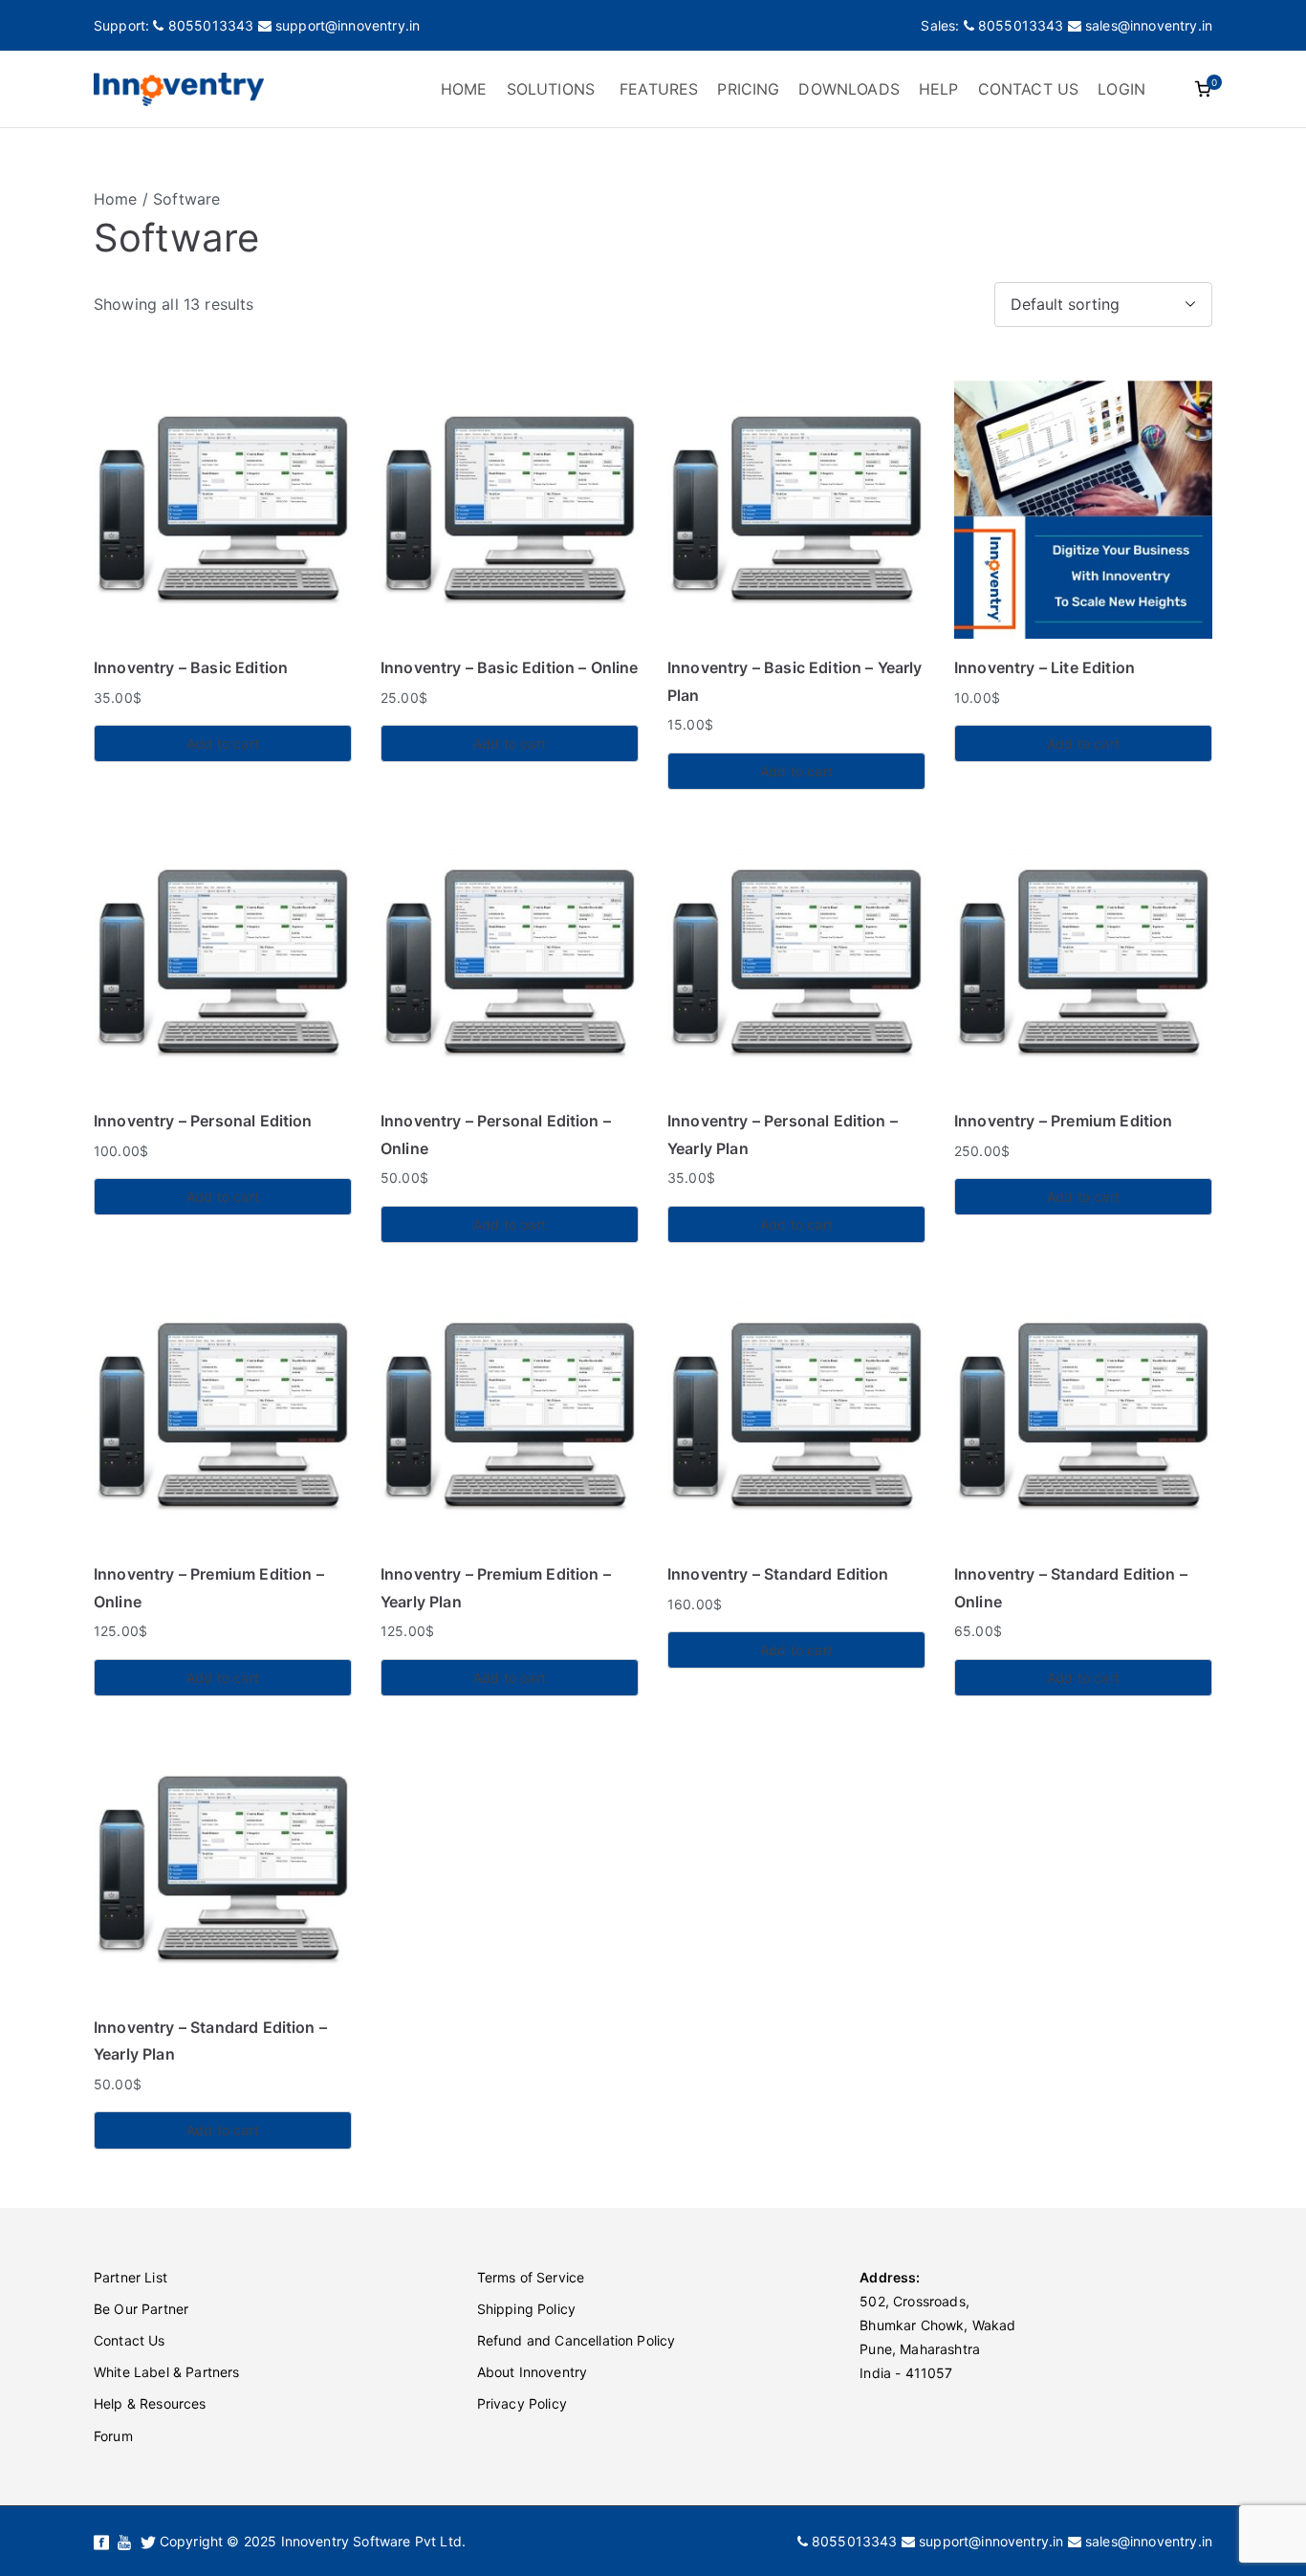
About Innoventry (533, 2372)
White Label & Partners (167, 2372)
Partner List (131, 2277)
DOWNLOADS (849, 89)
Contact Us (130, 2340)
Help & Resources (150, 2403)
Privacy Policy (522, 2403)
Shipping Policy (526, 2309)
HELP (939, 89)
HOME (464, 89)
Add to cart (223, 743)
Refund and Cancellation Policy (577, 2340)
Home (116, 199)
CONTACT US (1029, 89)
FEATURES (659, 89)
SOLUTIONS (551, 89)
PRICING (748, 89)
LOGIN (1121, 89)
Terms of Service (531, 2277)
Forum (113, 2436)
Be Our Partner (141, 2309)
